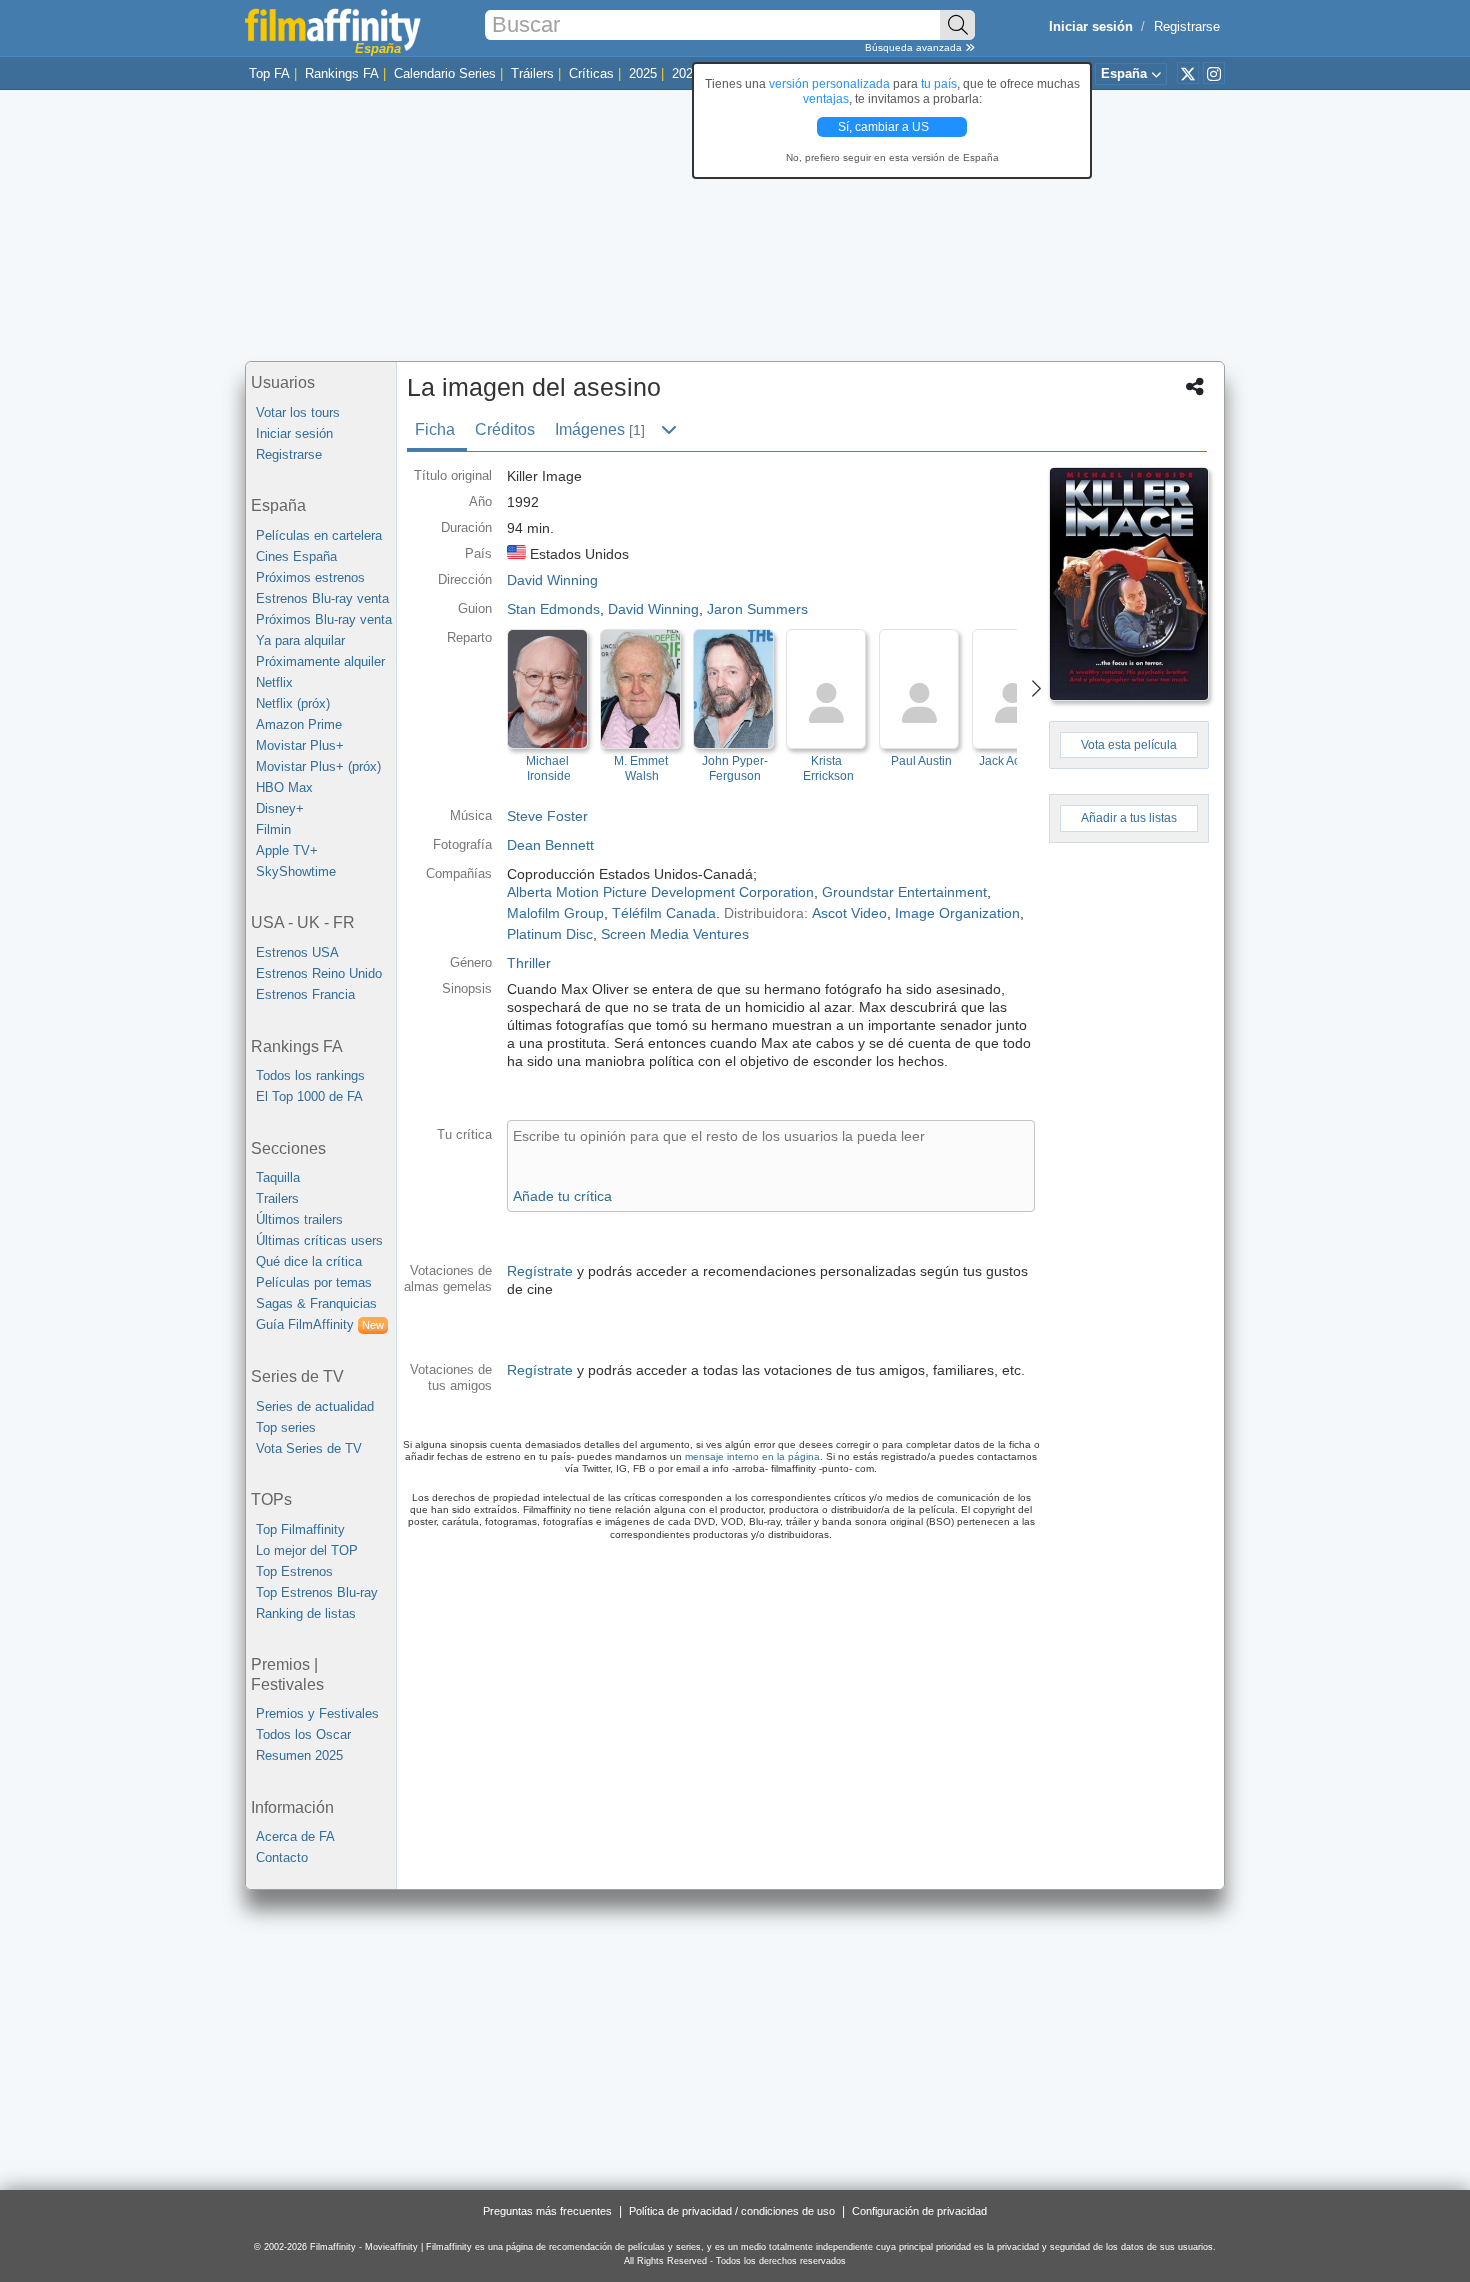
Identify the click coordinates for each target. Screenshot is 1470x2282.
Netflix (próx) (293, 703)
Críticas (591, 73)
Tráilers (532, 73)
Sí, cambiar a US (885, 127)
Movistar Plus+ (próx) (318, 766)
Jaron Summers (757, 609)
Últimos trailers (299, 1219)
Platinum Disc (550, 934)
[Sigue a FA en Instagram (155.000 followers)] (1214, 73)
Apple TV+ (287, 850)
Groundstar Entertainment (904, 892)
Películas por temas (314, 1282)
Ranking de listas (306, 1613)
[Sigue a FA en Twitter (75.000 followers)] (1188, 73)
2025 (643, 73)
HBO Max (284, 787)
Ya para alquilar (300, 640)
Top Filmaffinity (300, 1529)
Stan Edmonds (553, 609)
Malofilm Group (555, 913)
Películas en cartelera (319, 535)
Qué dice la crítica (309, 1261)
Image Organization (957, 913)
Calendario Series (445, 73)
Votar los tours (298, 412)
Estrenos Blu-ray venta (322, 598)
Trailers (277, 1198)
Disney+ (280, 808)
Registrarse (1187, 26)
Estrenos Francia (305, 994)
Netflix (274, 682)
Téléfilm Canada (664, 913)
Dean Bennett (550, 845)
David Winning (653, 609)
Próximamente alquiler (320, 661)
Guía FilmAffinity (320, 1324)
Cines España (296, 556)
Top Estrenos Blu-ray (317, 1592)
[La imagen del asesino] (1129, 584)
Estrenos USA (297, 952)
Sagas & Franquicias (316, 1303)
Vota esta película (1129, 745)
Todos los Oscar (303, 1734)
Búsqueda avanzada (915, 47)
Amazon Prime (299, 724)
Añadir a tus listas (1129, 818)
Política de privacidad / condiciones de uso (732, 2211)
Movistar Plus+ (300, 745)
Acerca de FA (295, 1836)
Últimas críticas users (319, 1240)
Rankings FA (342, 73)
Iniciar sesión (294, 433)
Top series (286, 1427)
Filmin (273, 829)
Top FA (269, 73)
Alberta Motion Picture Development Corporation (660, 892)
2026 (686, 73)
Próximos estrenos (310, 577)
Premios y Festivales (317, 1713)
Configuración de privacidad (919, 2211)
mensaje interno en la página (752, 1456)
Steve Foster (547, 816)
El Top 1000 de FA (309, 1096)
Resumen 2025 (299, 1755)
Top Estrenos (294, 1571)
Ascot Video (849, 913)
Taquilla (278, 1177)
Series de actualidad (315, 1406)
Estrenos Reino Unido (319, 973)
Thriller (529, 963)
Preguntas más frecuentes (547, 2211)
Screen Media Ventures (675, 934)
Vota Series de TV (309, 1448)
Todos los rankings (310, 1075)
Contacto (282, 1857)
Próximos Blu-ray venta (324, 619)
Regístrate (540, 1271)
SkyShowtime (296, 871)
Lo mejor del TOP (307, 1550)
